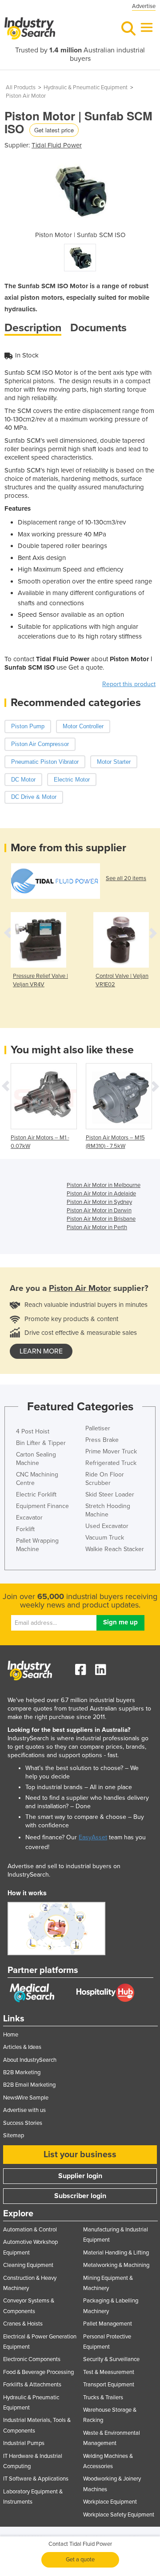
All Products (21, 87)
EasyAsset (93, 1837)
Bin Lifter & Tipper (41, 1443)
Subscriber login (80, 2196)
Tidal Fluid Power (57, 145)
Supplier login (80, 2176)
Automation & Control (30, 2230)
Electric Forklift (36, 1494)
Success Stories (23, 2123)
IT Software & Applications (36, 2479)
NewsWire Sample (26, 2098)
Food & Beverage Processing (38, 2372)
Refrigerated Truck (111, 1463)
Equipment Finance (42, 1506)
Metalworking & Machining (116, 2265)
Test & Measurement (109, 2372)
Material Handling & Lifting (116, 2253)
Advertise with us (24, 2110)
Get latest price (54, 130)
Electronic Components (32, 2359)
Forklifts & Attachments (32, 2385)
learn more (41, 1351)
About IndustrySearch (30, 2060)
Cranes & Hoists (23, 2324)
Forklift (25, 1529)
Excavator (29, 1518)
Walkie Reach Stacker (115, 1549)
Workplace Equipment (110, 2502)
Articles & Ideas (22, 2047)
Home (11, 2035)
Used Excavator (107, 1526)
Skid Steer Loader (110, 1494)
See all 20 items (126, 878)
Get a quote (80, 2560)
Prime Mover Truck (111, 1451)
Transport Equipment (109, 2385)
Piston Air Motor (26, 96)
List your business (80, 2155)
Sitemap (14, 2135)
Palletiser (98, 1428)
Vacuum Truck (105, 1538)
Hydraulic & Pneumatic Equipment (86, 87)
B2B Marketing (22, 2072)
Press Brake (102, 1440)
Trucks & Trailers (103, 2397)
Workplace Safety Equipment (119, 2515)
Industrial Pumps (24, 2443)
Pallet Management (108, 2324)
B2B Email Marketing (29, 2085)
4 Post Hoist (33, 1431)
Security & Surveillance (111, 2359)
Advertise (144, 6)
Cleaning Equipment (28, 2265)
